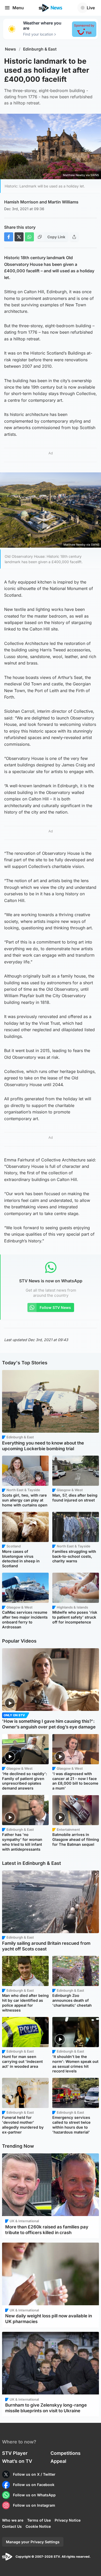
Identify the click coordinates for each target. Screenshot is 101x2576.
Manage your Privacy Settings (33, 2542)
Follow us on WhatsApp (34, 2495)
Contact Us (12, 2526)
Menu (18, 8)
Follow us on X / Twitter (34, 2474)
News (10, 49)
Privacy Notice (68, 2520)
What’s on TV (17, 2461)
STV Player (15, 2453)
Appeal (58, 2461)
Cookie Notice (38, 2526)
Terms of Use (39, 2520)
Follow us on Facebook (34, 2485)
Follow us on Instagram (34, 2505)
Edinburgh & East (40, 49)
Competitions (66, 2453)
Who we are (13, 2520)
